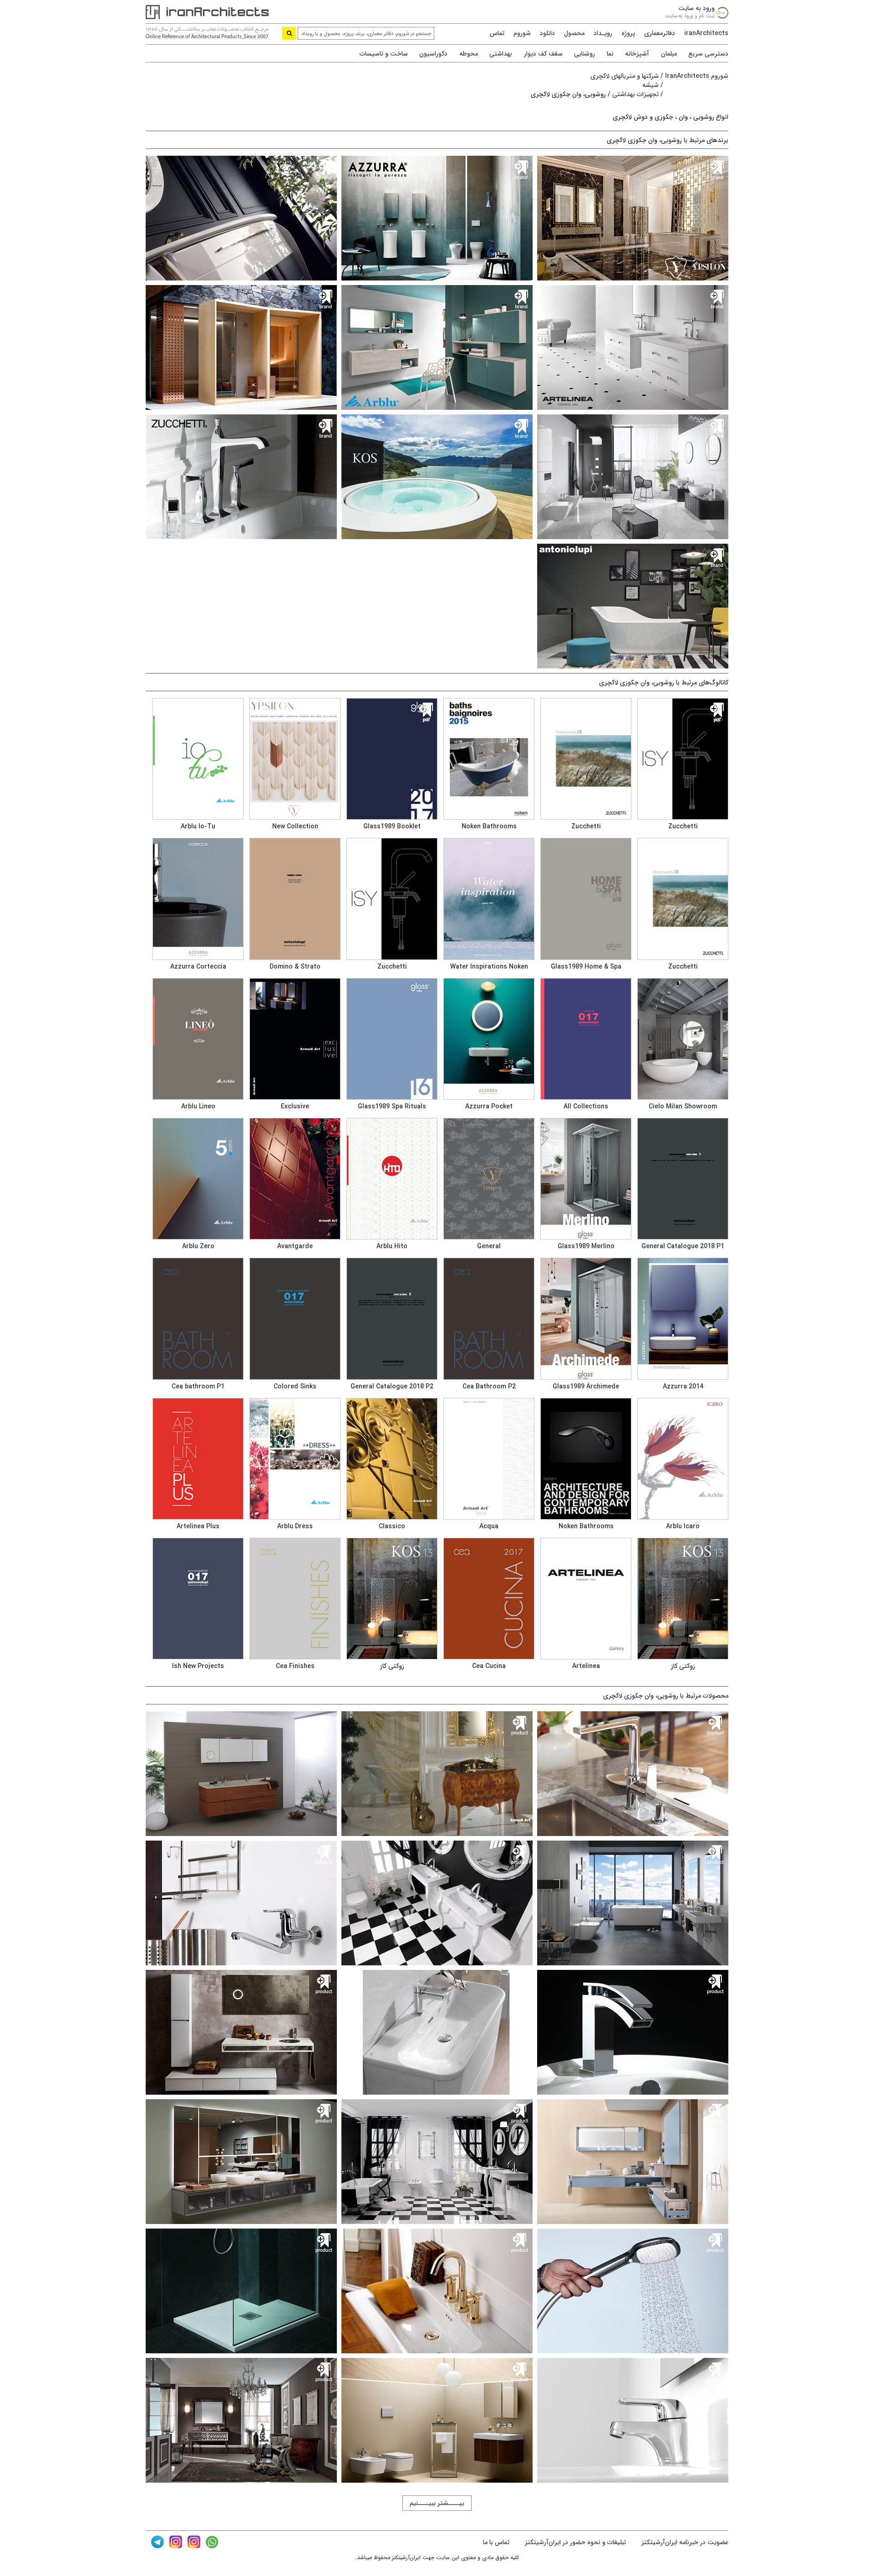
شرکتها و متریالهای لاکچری (625, 76)
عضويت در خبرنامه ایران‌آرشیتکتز (684, 2542)
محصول (574, 33)
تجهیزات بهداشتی (635, 94)
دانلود (547, 33)
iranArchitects (706, 33)
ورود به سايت (696, 8)
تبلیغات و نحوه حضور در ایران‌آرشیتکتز (574, 2542)
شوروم (522, 33)
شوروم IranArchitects (697, 76)
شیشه (650, 85)
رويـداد (603, 33)
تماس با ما (496, 2542)
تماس (497, 33)
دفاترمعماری (660, 33)
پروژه (628, 33)
